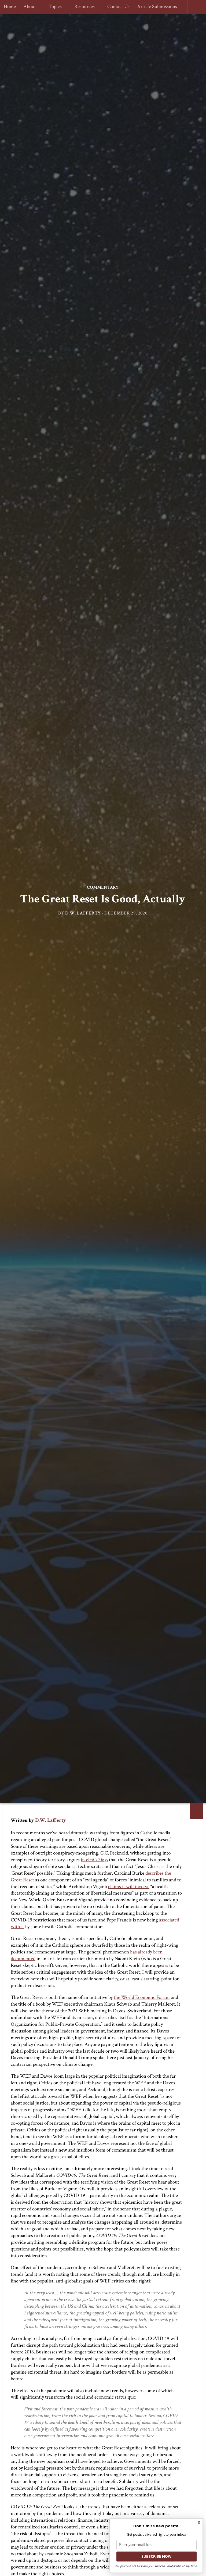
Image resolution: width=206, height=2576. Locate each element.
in (94, 1860)
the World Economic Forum (142, 1997)
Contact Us (116, 7)
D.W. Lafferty (83, 913)
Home (10, 7)
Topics (54, 7)
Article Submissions (155, 7)
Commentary (103, 887)
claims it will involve (129, 1887)
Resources (83, 7)
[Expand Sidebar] (197, 1811)
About (30, 7)
